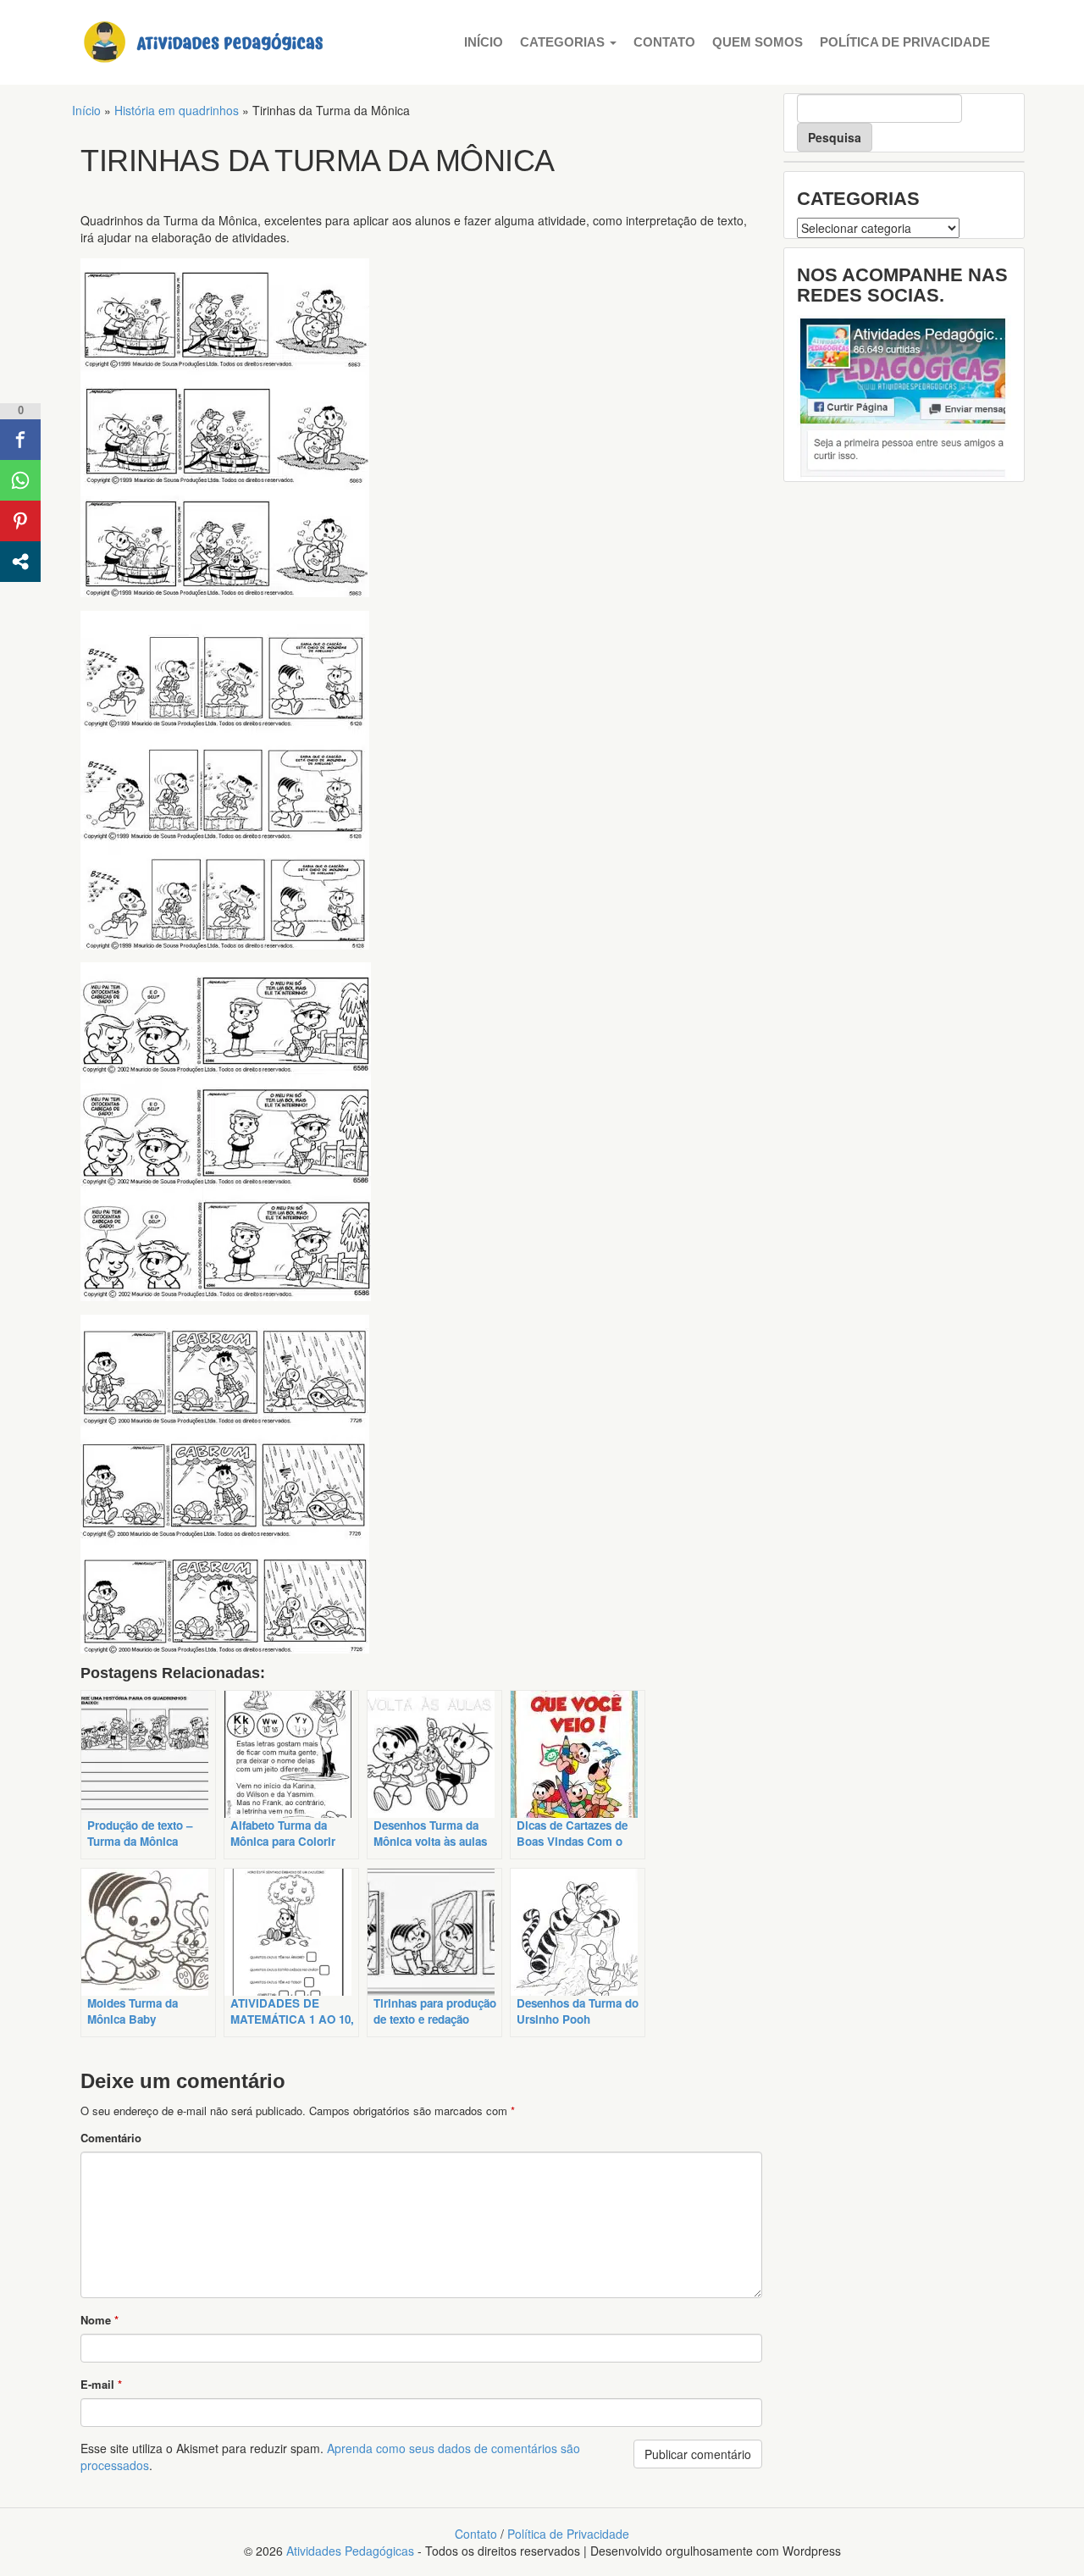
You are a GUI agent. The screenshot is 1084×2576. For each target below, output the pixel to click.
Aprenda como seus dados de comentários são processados (330, 2457)
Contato (664, 42)
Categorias (564, 42)
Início (484, 42)
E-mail (101, 2384)
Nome (100, 2320)
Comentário (111, 2138)
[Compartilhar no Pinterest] (20, 521)
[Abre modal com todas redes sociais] (20, 562)
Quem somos (758, 42)
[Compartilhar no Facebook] (20, 440)
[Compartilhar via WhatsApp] (20, 480)
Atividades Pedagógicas (350, 2551)
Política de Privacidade (905, 42)
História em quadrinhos (177, 110)
